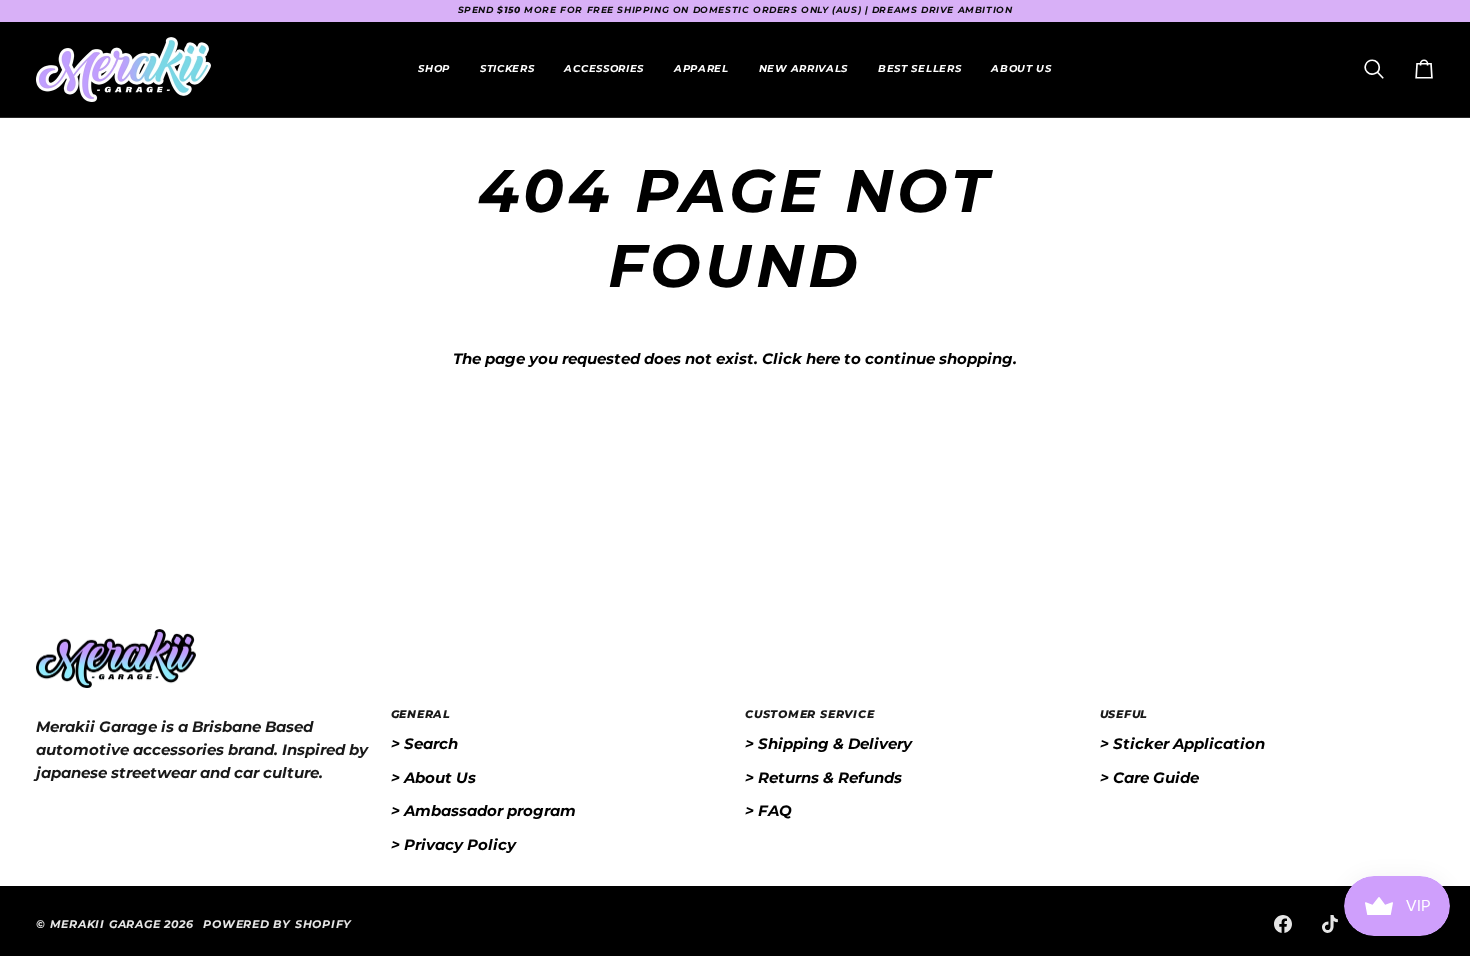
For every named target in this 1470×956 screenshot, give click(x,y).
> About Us (433, 777)
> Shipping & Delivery (828, 743)
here (823, 358)
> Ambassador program (483, 810)
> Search (424, 743)
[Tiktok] (1330, 924)
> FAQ (768, 810)
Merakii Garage (105, 924)
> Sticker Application (1182, 743)
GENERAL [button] (421, 714)
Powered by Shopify (277, 924)
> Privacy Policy (453, 844)
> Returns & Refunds (823, 777)
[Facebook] (1283, 924)
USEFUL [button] (1124, 714)
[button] (507, 69)
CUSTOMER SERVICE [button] (809, 714)
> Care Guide (1149, 777)
